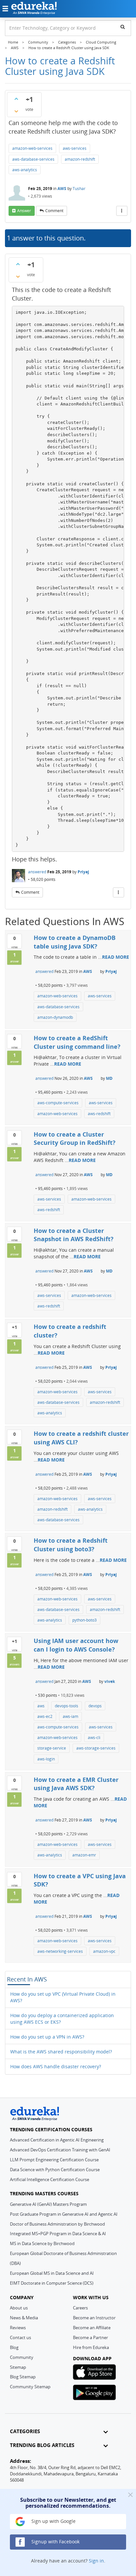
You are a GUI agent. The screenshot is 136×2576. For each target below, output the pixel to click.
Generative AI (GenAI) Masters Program (48, 2204)
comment (54, 211)
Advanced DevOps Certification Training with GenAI (60, 2150)
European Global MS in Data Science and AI (52, 2273)
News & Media (24, 2318)
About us (19, 2308)
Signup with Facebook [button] (55, 2542)
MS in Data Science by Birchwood (42, 2243)
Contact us (20, 2337)
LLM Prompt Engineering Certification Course (54, 2160)
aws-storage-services (96, 1748)
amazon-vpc (104, 1951)
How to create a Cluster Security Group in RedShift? (75, 1139)
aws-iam (70, 1716)
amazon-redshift (80, 159)
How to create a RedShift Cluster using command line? (77, 1042)
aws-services (75, 148)
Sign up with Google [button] (53, 2521)
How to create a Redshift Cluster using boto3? (71, 1545)
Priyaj (83, 872)
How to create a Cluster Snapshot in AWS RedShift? (74, 1235)
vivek (110, 1681)
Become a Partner (90, 2337)
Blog (14, 2347)
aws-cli (94, 1738)
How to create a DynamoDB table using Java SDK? (75, 942)
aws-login (46, 1759)
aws (41, 1706)
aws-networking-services (60, 1951)
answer (24, 211)
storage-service (52, 1748)
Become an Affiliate (92, 2328)
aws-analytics (25, 170)
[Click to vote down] (16, 111)
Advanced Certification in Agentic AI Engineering (57, 2140)
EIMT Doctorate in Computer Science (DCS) (52, 2283)
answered (37, 872)
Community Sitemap (30, 2387)
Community (22, 2357)
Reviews (18, 2328)
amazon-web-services (32, 148)
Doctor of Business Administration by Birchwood (57, 2224)
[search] (123, 27)
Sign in (96, 2561)
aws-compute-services (58, 1103)
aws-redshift (99, 1114)
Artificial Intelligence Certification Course (50, 2179)
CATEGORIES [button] (25, 2431)
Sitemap (18, 2367)
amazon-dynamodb (55, 1017)
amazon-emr (84, 1855)
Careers (80, 2308)
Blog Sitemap (23, 2377)
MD (109, 1078)
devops (95, 1706)
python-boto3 (85, 1620)
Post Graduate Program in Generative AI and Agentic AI (64, 2214)
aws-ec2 (45, 1716)
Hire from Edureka (91, 2347)
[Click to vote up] (16, 99)
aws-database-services (33, 159)
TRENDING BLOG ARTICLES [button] (42, 2445)
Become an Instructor (94, 2318)
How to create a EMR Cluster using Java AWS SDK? (76, 1784)
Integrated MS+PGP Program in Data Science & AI (58, 2234)
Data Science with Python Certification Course (55, 2170)
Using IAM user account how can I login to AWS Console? (76, 1645)
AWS (62, 189)
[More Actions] (122, 211)
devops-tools (67, 1706)
